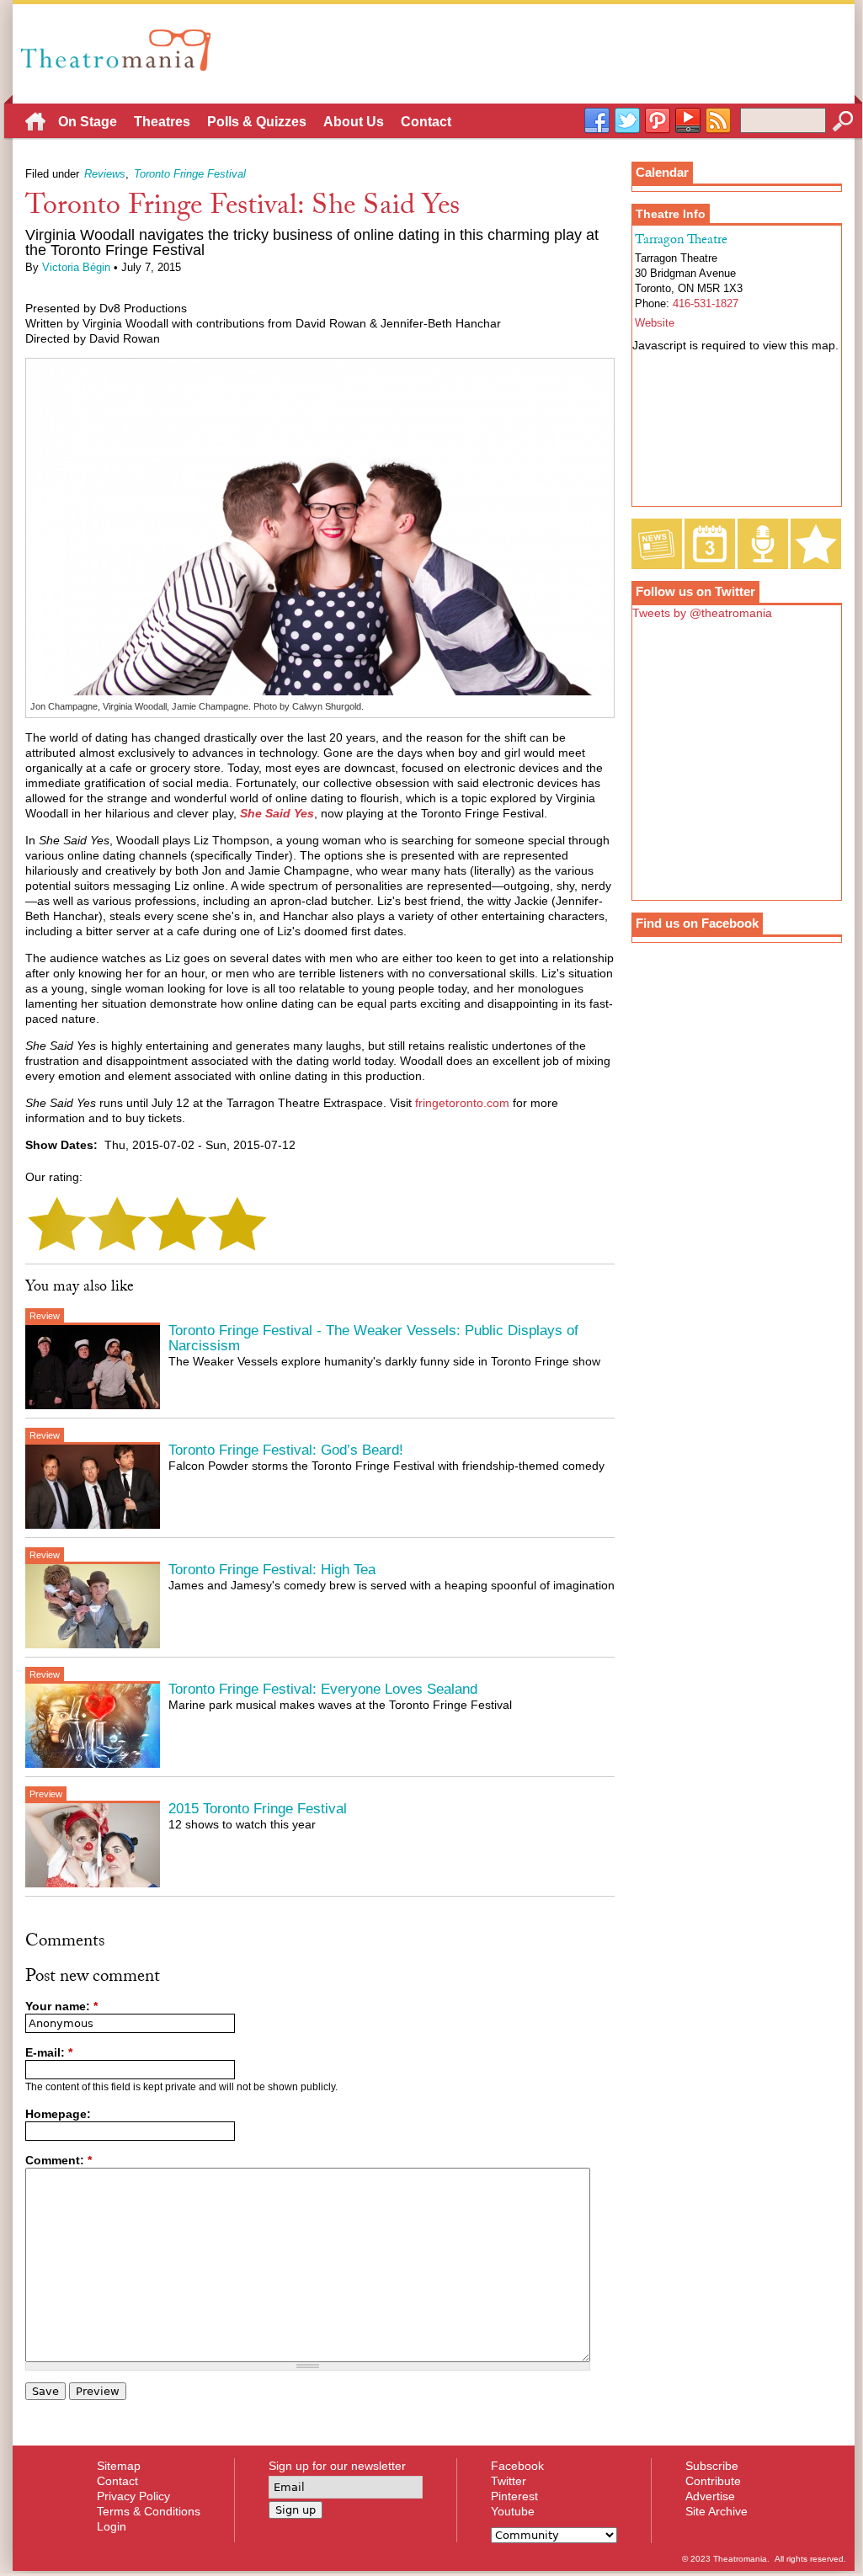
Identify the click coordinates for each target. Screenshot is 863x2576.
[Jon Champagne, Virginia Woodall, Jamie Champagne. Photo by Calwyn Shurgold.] (321, 692)
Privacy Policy (133, 2496)
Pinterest (514, 2496)
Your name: (61, 2006)
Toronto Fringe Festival (190, 174)
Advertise (710, 2496)
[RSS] (718, 121)
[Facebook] (597, 121)
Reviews (105, 174)
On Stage (88, 122)
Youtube (513, 2511)
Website (655, 323)
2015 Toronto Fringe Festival (258, 1809)
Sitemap (119, 2466)
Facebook (517, 2466)
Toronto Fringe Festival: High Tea (272, 1570)
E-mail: (49, 2052)
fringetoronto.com (462, 1103)
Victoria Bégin (76, 268)
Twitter (509, 2481)
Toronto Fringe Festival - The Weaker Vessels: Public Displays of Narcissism (373, 1338)
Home (35, 124)
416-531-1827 (706, 304)
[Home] (120, 50)
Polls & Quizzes (257, 122)
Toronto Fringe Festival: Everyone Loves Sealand (323, 1689)
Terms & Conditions (149, 2511)
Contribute (713, 2481)
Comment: (59, 2160)
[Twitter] (627, 121)
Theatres (162, 122)
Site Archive (717, 2511)
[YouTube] (688, 121)
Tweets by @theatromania (702, 613)
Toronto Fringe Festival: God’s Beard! (286, 1450)
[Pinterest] (658, 121)
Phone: (654, 304)
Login (112, 2526)
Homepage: (58, 2114)
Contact (426, 122)
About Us (354, 122)
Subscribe (712, 2466)
